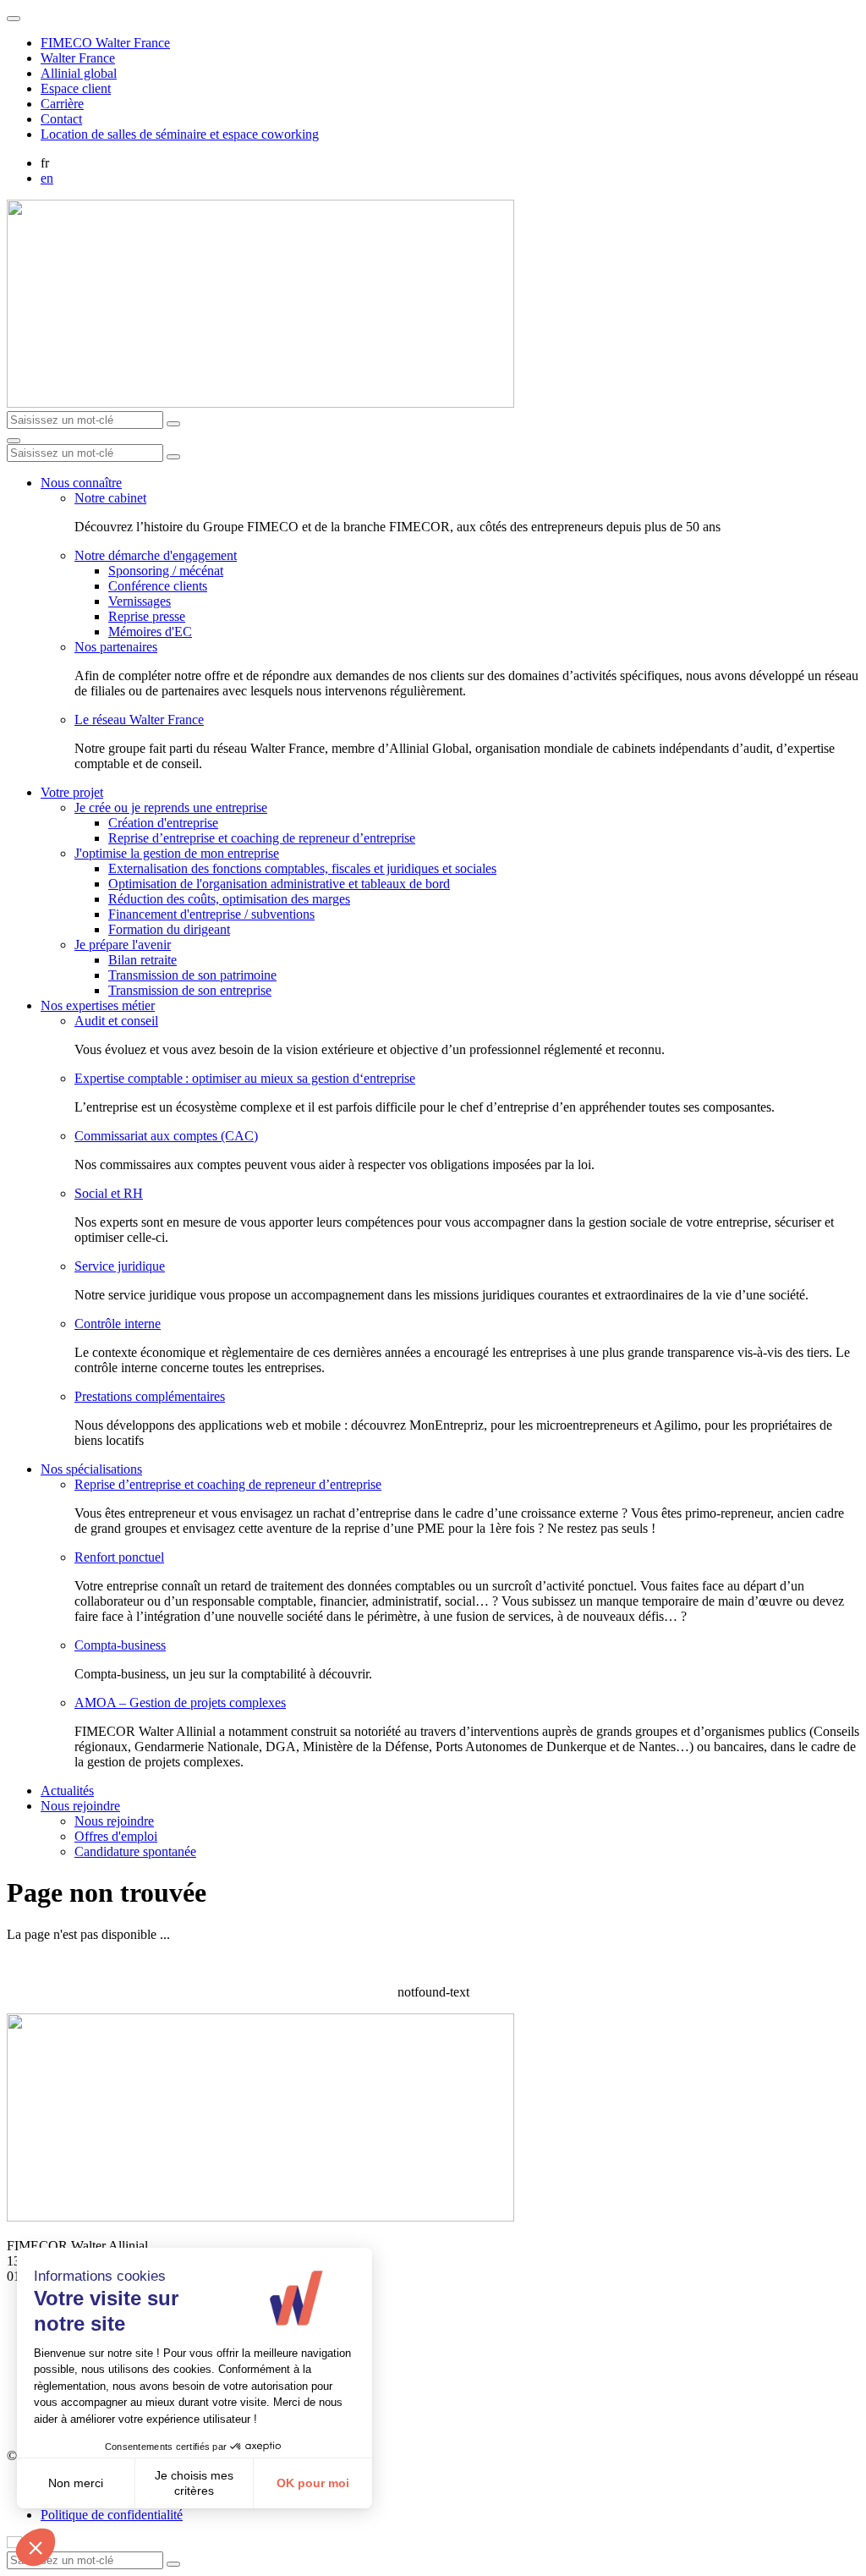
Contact (61, 119)
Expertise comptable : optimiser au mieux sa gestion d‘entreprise (245, 1078)
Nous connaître (81, 483)
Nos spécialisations (91, 1469)
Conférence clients (158, 586)
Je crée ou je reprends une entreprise (171, 807)
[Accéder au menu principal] (14, 441)
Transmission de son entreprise (190, 990)
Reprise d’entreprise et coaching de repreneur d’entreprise (262, 838)
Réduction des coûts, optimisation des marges (229, 899)
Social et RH (109, 1193)
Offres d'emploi (116, 1836)
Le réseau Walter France (139, 720)
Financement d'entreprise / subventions (211, 914)
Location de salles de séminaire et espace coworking (180, 134)
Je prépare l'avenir (123, 945)
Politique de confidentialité (112, 2515)
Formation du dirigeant (169, 929)
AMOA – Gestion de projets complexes (180, 1703)
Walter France (78, 58)
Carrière (62, 104)
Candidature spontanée (135, 1851)
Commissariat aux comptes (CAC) (166, 1136)
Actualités (67, 1791)
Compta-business (120, 1645)
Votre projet (72, 792)
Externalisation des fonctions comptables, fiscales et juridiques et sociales (302, 868)
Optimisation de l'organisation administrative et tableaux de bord (279, 884)
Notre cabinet (110, 498)
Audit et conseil (116, 1021)
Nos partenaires (116, 647)
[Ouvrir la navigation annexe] (14, 19)
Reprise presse (147, 616)
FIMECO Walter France (105, 43)
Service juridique (120, 1266)
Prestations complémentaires (150, 1396)
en (47, 178)
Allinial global (79, 73)
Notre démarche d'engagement (156, 555)
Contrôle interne (118, 1324)
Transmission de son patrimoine (192, 975)
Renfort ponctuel (119, 1557)
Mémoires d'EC (150, 632)
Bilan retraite (143, 960)
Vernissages (140, 601)
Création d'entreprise (163, 823)
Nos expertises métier (98, 1005)
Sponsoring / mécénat (166, 571)
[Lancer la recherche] (173, 424)
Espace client (76, 88)
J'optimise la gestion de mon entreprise (177, 853)
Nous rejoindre (80, 1806)
